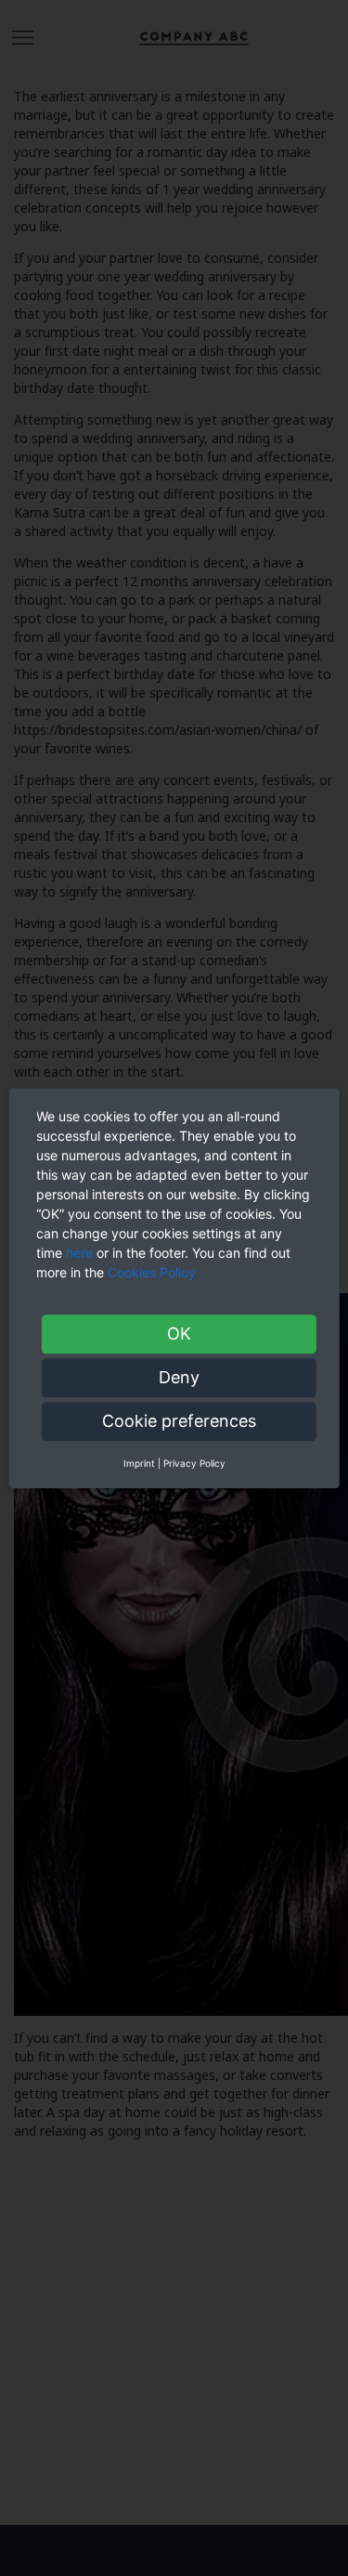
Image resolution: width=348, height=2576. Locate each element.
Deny (179, 1377)
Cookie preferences (179, 1421)
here (79, 1253)
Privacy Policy (194, 1463)
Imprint (139, 1463)
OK (179, 1334)
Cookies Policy (154, 1272)
